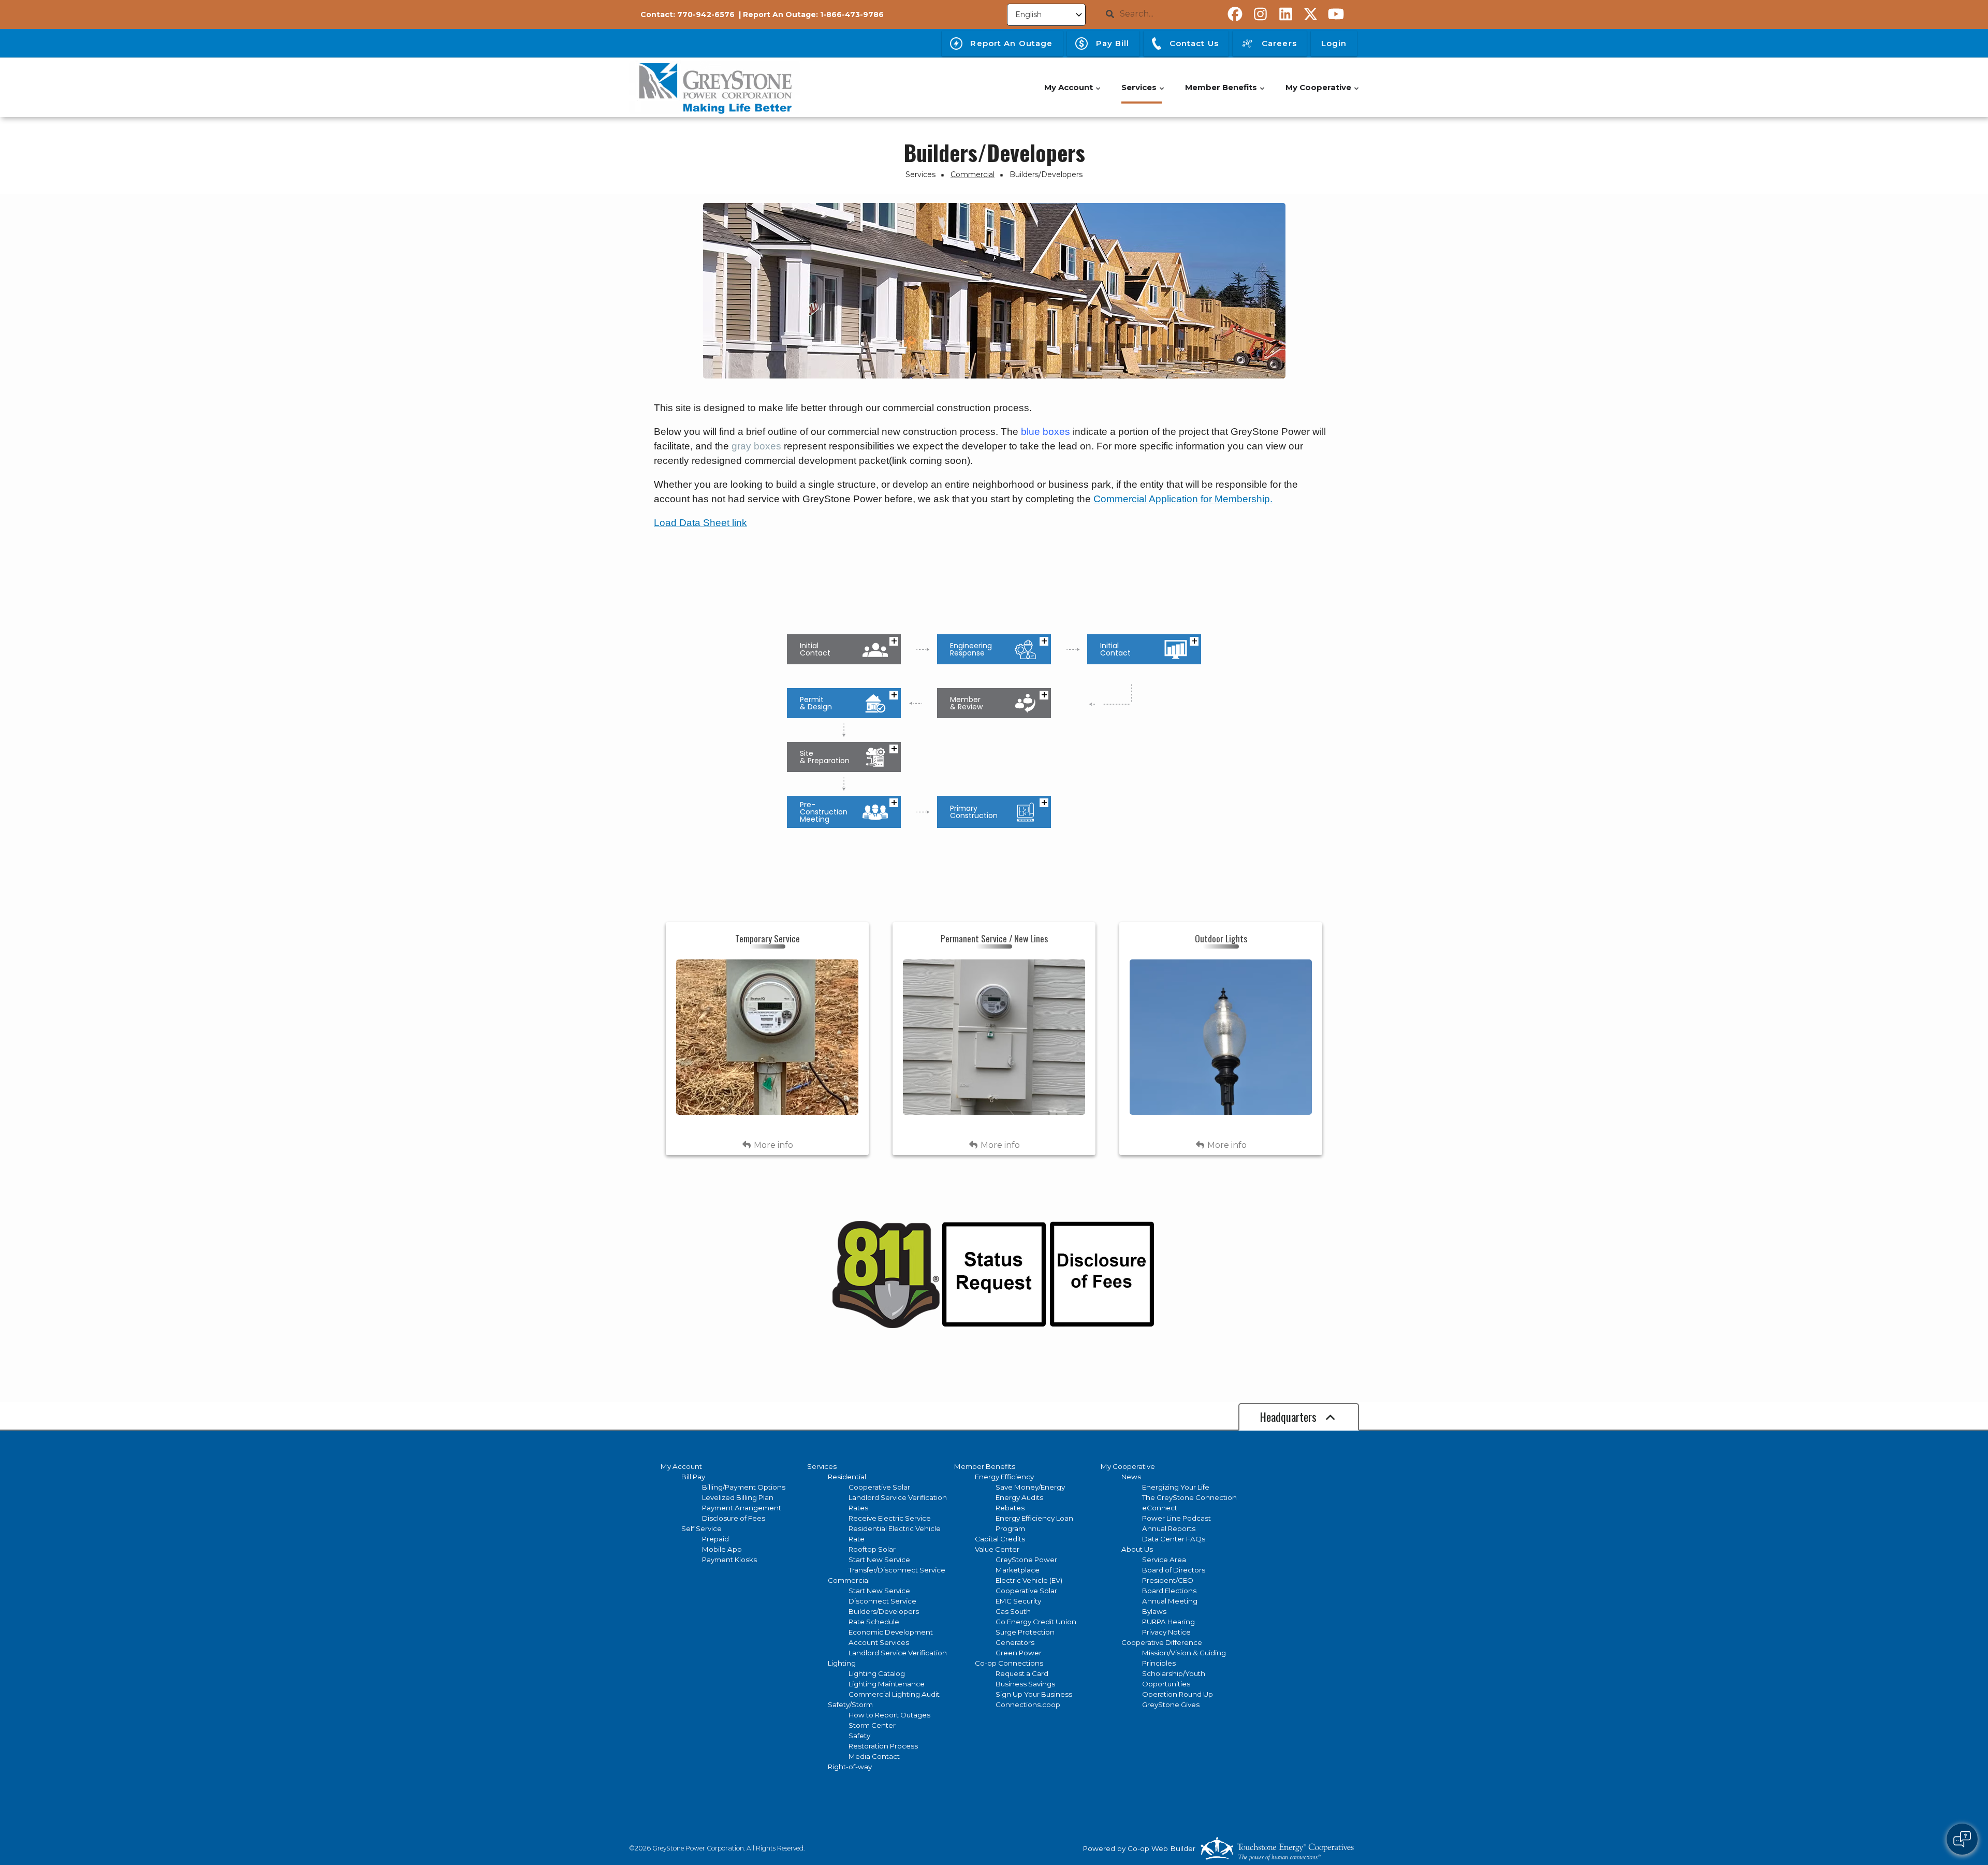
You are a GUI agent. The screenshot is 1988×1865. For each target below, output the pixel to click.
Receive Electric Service (890, 1518)
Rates (858, 1508)
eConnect (1160, 1508)
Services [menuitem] (1143, 93)
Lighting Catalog (877, 1673)
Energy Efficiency (1004, 1477)
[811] (886, 1274)
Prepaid (715, 1539)
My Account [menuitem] (1073, 93)
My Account (681, 1466)
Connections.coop (1028, 1704)
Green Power (1019, 1653)
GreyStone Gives (1171, 1704)
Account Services (879, 1642)
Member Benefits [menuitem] (1225, 93)
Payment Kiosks (729, 1560)
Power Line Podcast (1176, 1518)
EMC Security (1018, 1601)
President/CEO (1168, 1580)
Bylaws (1154, 1611)
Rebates (1010, 1508)
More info (772, 1145)
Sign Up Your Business (1034, 1694)
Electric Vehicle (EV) (1029, 1580)
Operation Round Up (1178, 1694)
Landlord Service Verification (898, 1497)
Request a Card (1022, 1673)
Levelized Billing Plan (738, 1497)
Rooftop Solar (872, 1549)
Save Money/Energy (1030, 1487)
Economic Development (891, 1632)
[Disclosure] (1101, 1274)
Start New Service (879, 1560)
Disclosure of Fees (734, 1518)
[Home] (714, 88)
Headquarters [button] (1290, 1417)
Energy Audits (1019, 1497)
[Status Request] (993, 1274)
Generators (1015, 1642)
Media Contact (874, 1756)
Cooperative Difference (1162, 1642)
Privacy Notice (1166, 1632)
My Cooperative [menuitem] (1323, 93)
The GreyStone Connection (1189, 1497)
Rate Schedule (874, 1622)
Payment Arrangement (742, 1508)
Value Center (997, 1549)
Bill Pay (693, 1477)
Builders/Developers (884, 1611)
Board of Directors (1174, 1570)
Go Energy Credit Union (1036, 1622)
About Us (1137, 1549)
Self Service (701, 1528)
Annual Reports (1169, 1528)
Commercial (849, 1580)
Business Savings (1025, 1684)
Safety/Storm (850, 1704)
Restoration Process (883, 1746)
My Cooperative (1128, 1466)
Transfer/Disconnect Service (897, 1570)
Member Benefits (985, 1466)
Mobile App (722, 1549)
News (1131, 1477)
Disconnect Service (882, 1601)
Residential (847, 1477)
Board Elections (1169, 1591)
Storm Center (872, 1725)
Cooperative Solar (879, 1487)
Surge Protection (1025, 1632)
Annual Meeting (1170, 1601)
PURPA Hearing (1168, 1622)
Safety (859, 1736)
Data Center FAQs (1174, 1539)
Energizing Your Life (1176, 1487)
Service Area (1164, 1560)
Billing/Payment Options (744, 1487)
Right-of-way (850, 1767)
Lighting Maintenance (887, 1684)
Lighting (842, 1663)
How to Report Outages (889, 1715)
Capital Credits (1000, 1539)
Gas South (1013, 1611)
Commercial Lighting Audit (894, 1694)
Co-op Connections (1009, 1663)
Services (822, 1466)
